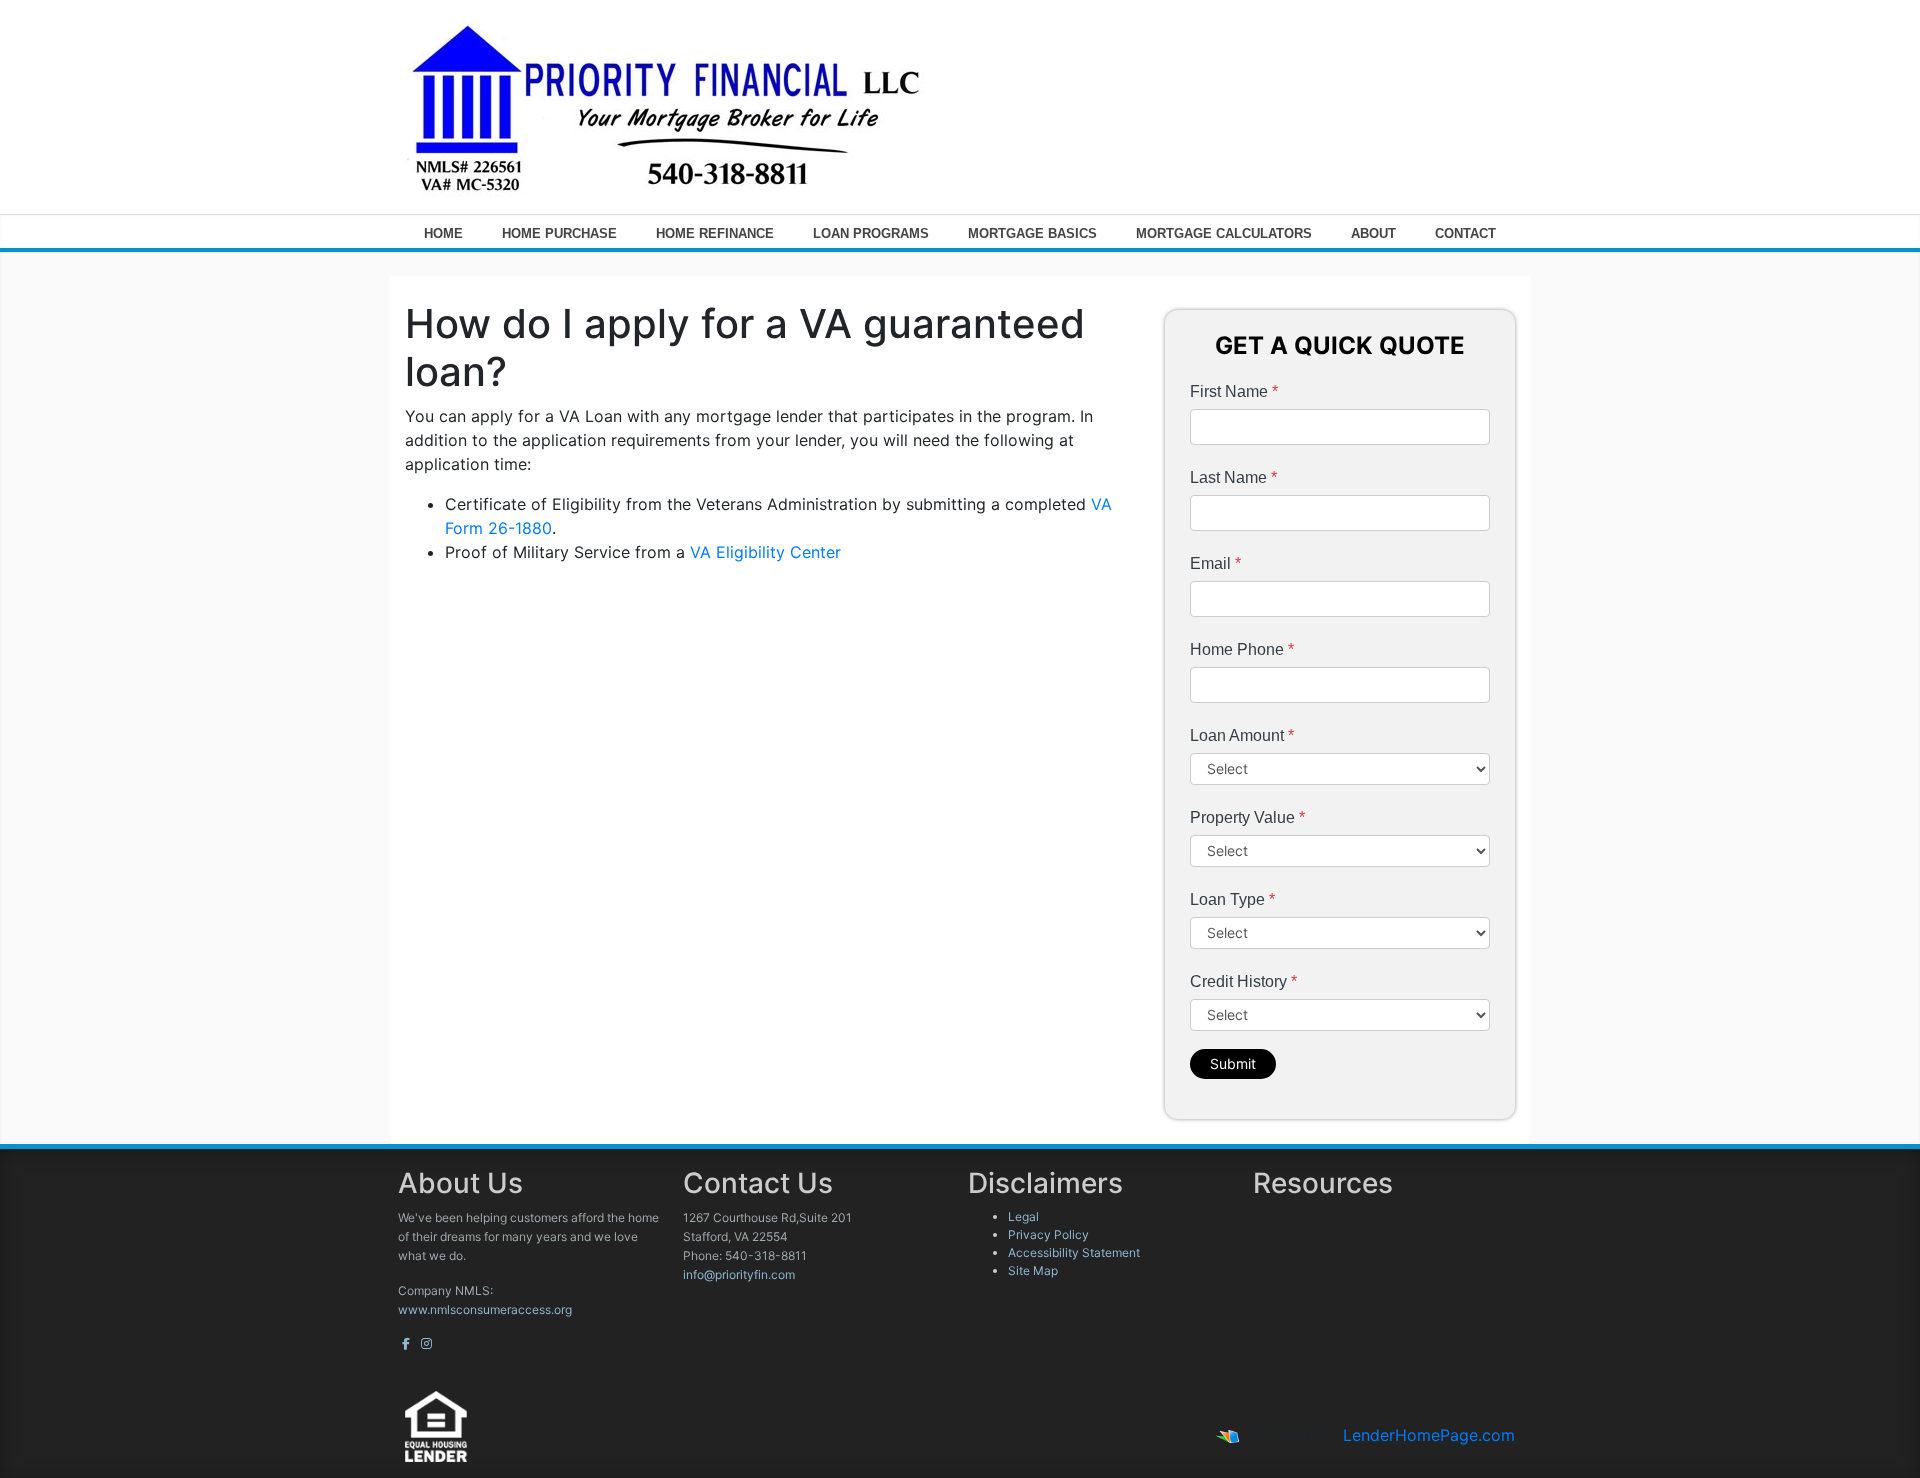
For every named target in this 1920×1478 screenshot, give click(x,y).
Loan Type (1232, 899)
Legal (1023, 1216)
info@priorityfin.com (739, 1274)
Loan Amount (1242, 735)
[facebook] (406, 1343)
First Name (1234, 391)
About (1373, 233)
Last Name (1233, 477)
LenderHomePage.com (1429, 1435)
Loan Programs (871, 233)
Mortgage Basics (1032, 233)
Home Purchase (559, 233)
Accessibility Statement (1074, 1252)
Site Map (1033, 1270)
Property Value (1247, 817)
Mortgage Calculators (1224, 233)
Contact (1465, 233)
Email (1215, 563)
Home (443, 233)
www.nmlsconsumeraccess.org (485, 1309)
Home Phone (1242, 649)
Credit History (1243, 981)
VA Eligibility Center (765, 552)
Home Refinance (715, 233)
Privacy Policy (1048, 1234)
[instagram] (426, 1343)
